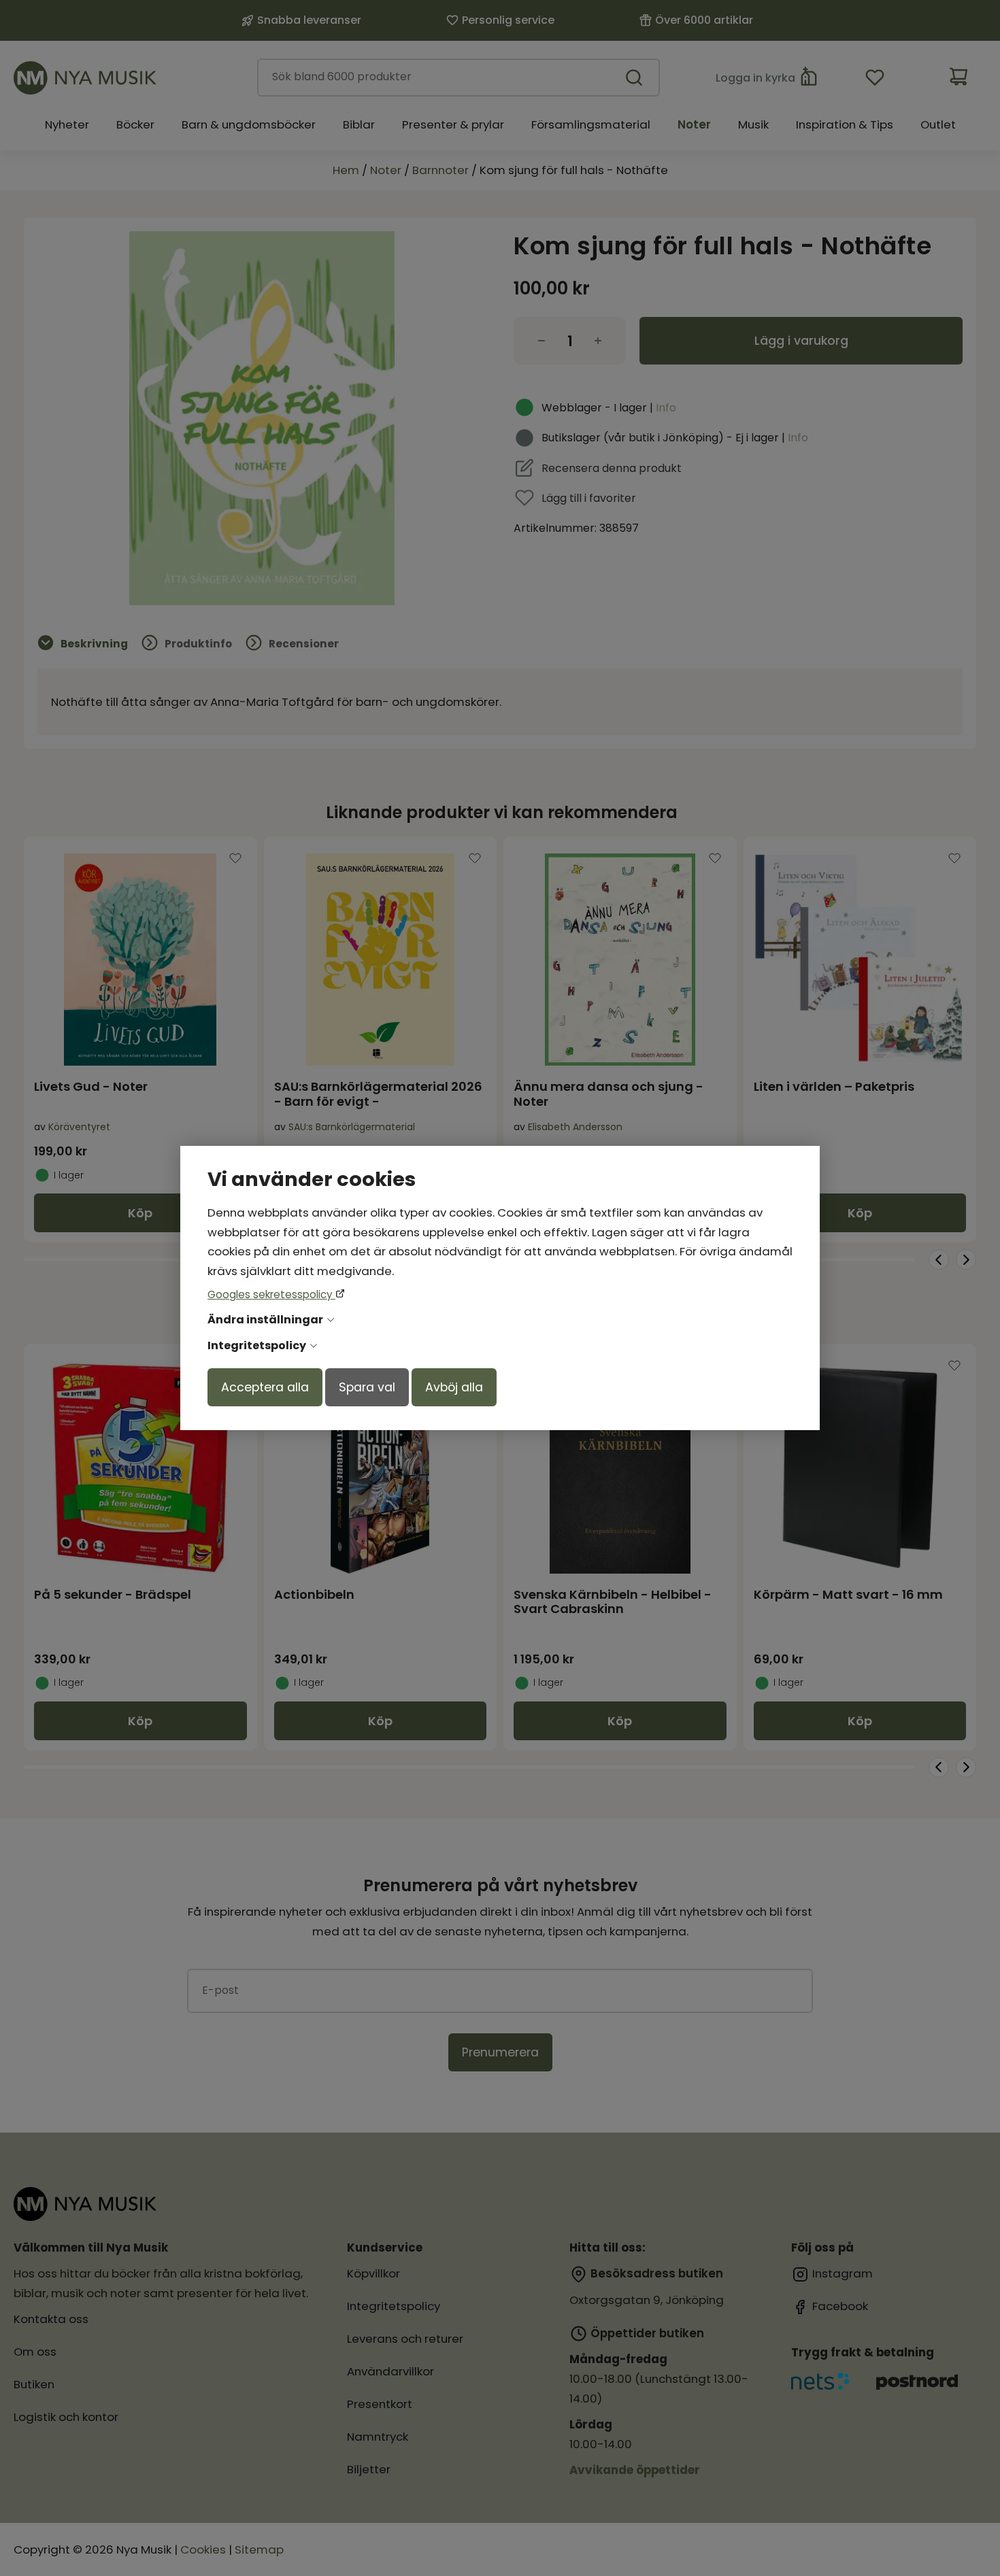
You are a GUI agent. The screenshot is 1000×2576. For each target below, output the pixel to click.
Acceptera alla (265, 1387)
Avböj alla (454, 1387)
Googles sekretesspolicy (271, 1294)
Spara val (367, 1387)
